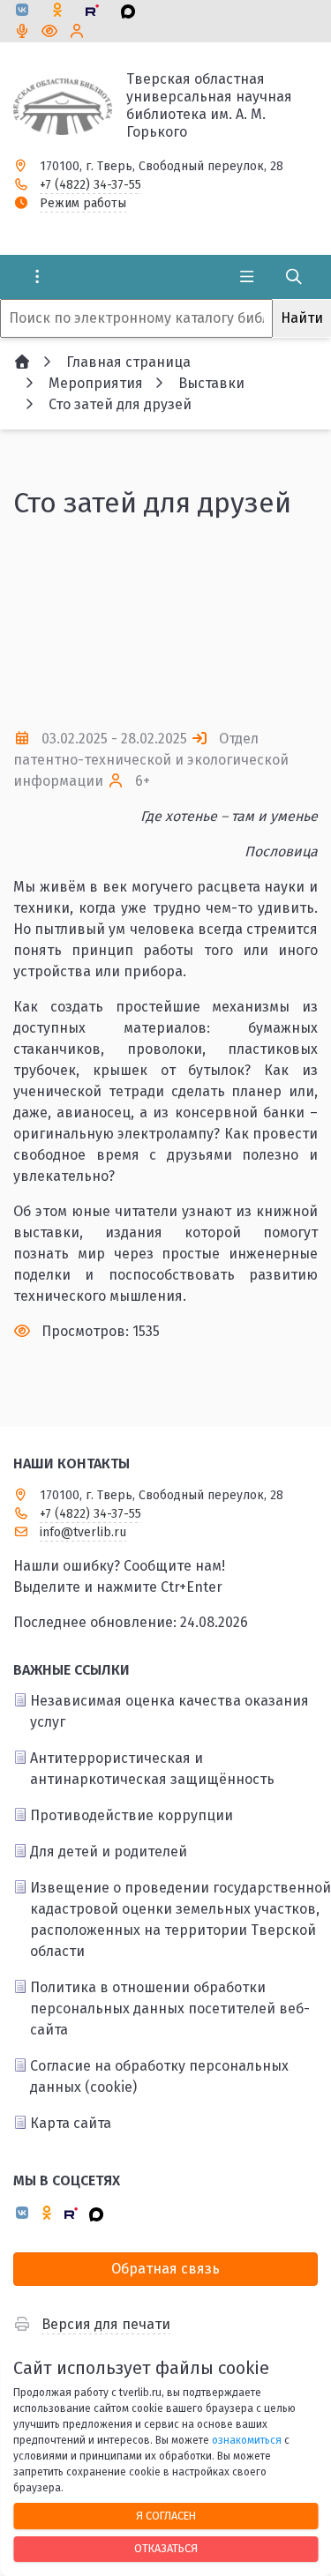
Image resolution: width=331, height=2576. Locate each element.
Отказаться (166, 2548)
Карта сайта (71, 2123)
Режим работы (83, 203)
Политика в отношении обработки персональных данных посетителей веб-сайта (170, 2009)
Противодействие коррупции (132, 1815)
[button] (275, 623)
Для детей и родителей (109, 1852)
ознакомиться (247, 2440)
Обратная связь (165, 2269)
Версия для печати (106, 2324)
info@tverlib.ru (83, 1532)
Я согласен (166, 2516)
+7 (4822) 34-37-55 (90, 185)
